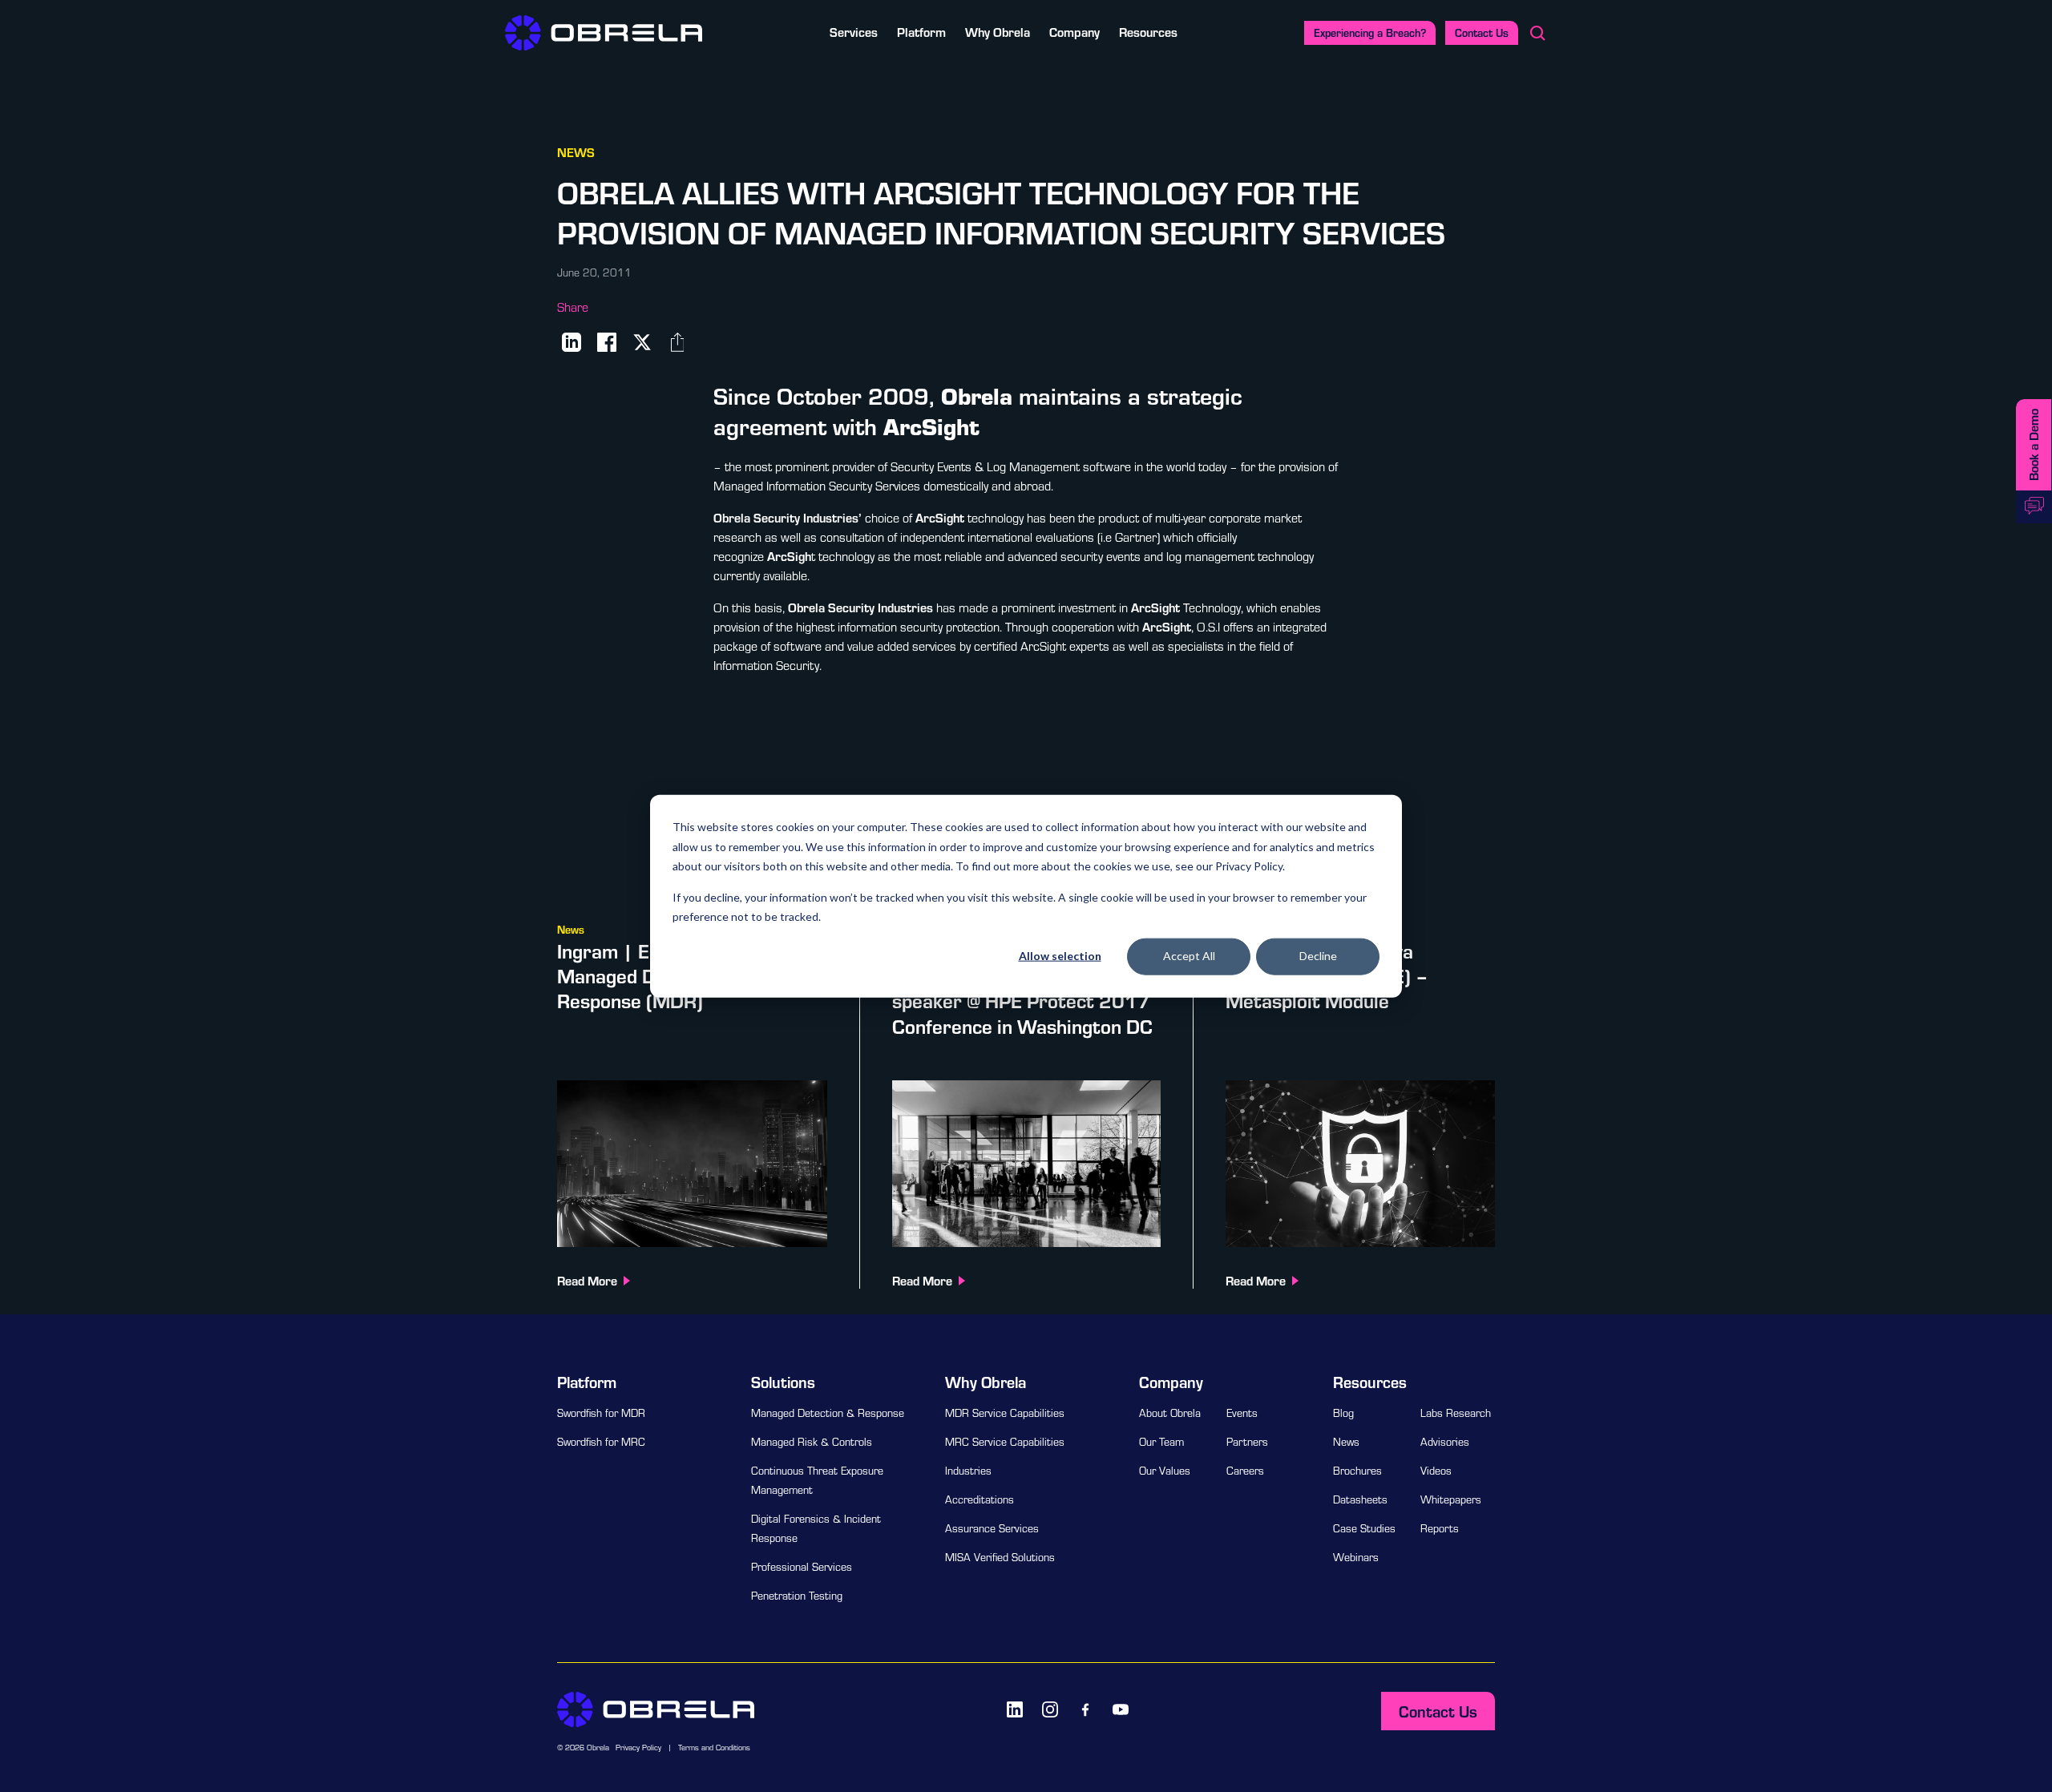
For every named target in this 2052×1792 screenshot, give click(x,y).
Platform (921, 32)
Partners (1247, 1442)
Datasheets (1360, 1499)
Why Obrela (998, 32)
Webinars (1356, 1557)
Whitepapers (1451, 1499)
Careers (1245, 1471)
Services (854, 32)
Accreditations (980, 1499)
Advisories (1445, 1442)
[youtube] (1121, 1709)
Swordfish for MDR (601, 1413)
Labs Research (1456, 1413)
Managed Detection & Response (828, 1413)
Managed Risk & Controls (812, 1442)
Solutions (783, 1382)
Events (1242, 1413)
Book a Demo (2033, 445)
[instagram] (1050, 1709)
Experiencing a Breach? (1370, 32)
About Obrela (1170, 1413)
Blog (1343, 1413)
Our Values (1165, 1471)
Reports (1440, 1528)
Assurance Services (992, 1528)
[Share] (677, 342)
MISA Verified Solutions (1000, 1557)
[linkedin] (1015, 1709)
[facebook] (1085, 1709)
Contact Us (1482, 32)
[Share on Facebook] (607, 342)
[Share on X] (642, 342)
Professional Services (802, 1567)
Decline (1318, 956)
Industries (968, 1471)
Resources (1148, 32)
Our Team (1161, 1442)
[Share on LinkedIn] (572, 342)
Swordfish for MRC (601, 1442)
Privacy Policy (638, 1748)
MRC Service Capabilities (1005, 1442)
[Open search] (1537, 33)
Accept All (1189, 956)
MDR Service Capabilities (1005, 1413)
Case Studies (1364, 1528)
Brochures (1357, 1471)
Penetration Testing (797, 1596)
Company (1074, 32)
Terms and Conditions (714, 1748)
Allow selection (1060, 956)
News (1346, 1442)
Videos (1436, 1471)
